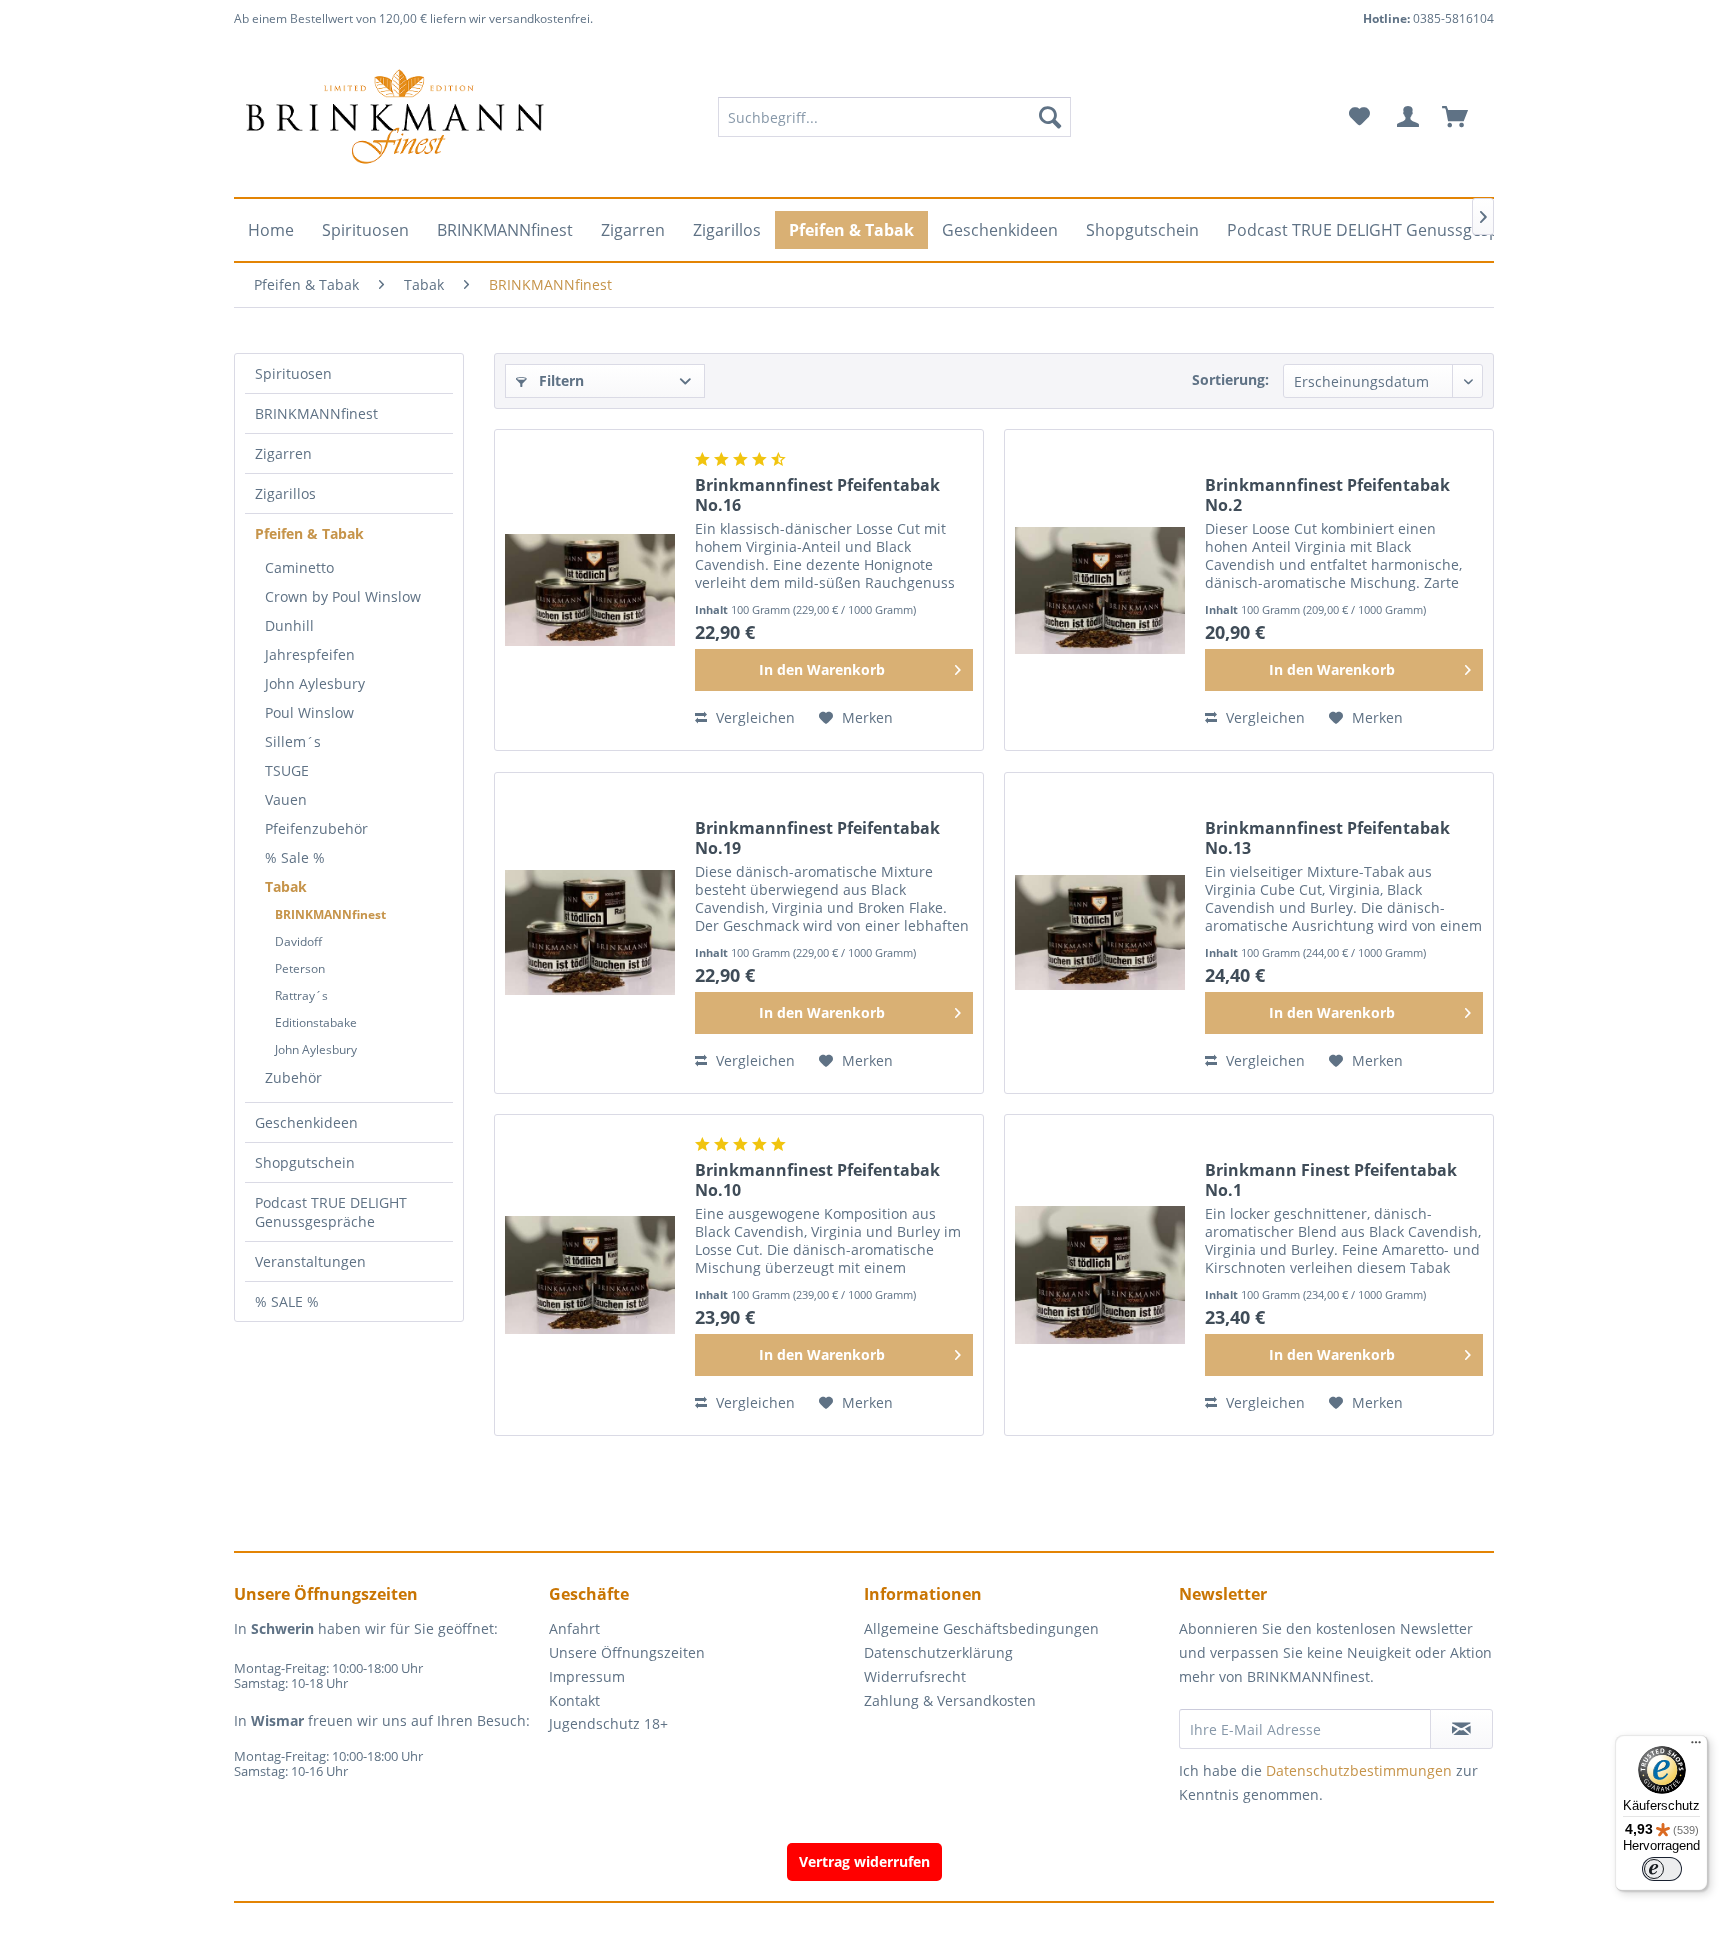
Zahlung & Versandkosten (950, 1700)
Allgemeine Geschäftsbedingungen (981, 1628)
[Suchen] (1050, 117)
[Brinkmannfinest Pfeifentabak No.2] (1100, 590)
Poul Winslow (309, 712)
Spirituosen (293, 373)
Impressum (587, 1676)
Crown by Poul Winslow (343, 596)
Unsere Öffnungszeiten (627, 1652)
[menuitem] (894, 117)
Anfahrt (574, 1628)
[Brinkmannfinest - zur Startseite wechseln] (395, 117)
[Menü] (1696, 1747)
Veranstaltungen (310, 1261)
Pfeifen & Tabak (309, 533)
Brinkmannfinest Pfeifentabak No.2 (1327, 495)
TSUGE (287, 770)
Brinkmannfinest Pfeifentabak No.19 (817, 838)
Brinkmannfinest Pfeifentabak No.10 (817, 1180)
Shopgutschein (305, 1162)
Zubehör (293, 1077)
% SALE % (287, 1301)
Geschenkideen (306, 1122)
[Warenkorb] (1464, 117)
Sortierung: (1230, 379)
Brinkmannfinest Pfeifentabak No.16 (817, 495)
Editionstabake (316, 1022)
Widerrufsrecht (915, 1676)
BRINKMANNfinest (316, 413)
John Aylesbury (315, 683)
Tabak (286, 886)
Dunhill (289, 625)
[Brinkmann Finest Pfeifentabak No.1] (1100, 1275)
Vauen (286, 799)
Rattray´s (301, 995)
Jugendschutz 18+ (608, 1723)
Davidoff (298, 941)
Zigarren (283, 453)
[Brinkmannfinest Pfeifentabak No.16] (590, 590)
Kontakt (574, 1700)
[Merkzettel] (1359, 117)
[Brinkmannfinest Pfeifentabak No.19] (590, 933)
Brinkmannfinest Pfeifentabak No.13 (1327, 838)
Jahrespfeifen (310, 654)
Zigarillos (285, 493)
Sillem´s (293, 741)
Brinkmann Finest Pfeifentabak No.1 (1331, 1180)
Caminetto (299, 567)
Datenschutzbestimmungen (1359, 1770)
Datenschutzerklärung (938, 1652)
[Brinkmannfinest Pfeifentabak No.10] (590, 1275)
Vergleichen (753, 717)
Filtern (559, 380)
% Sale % (295, 857)
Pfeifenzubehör (316, 828)
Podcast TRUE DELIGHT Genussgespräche (331, 1212)
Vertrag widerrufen (864, 1861)
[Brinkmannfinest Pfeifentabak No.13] (1100, 933)
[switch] (1662, 1869)
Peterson (300, 968)
